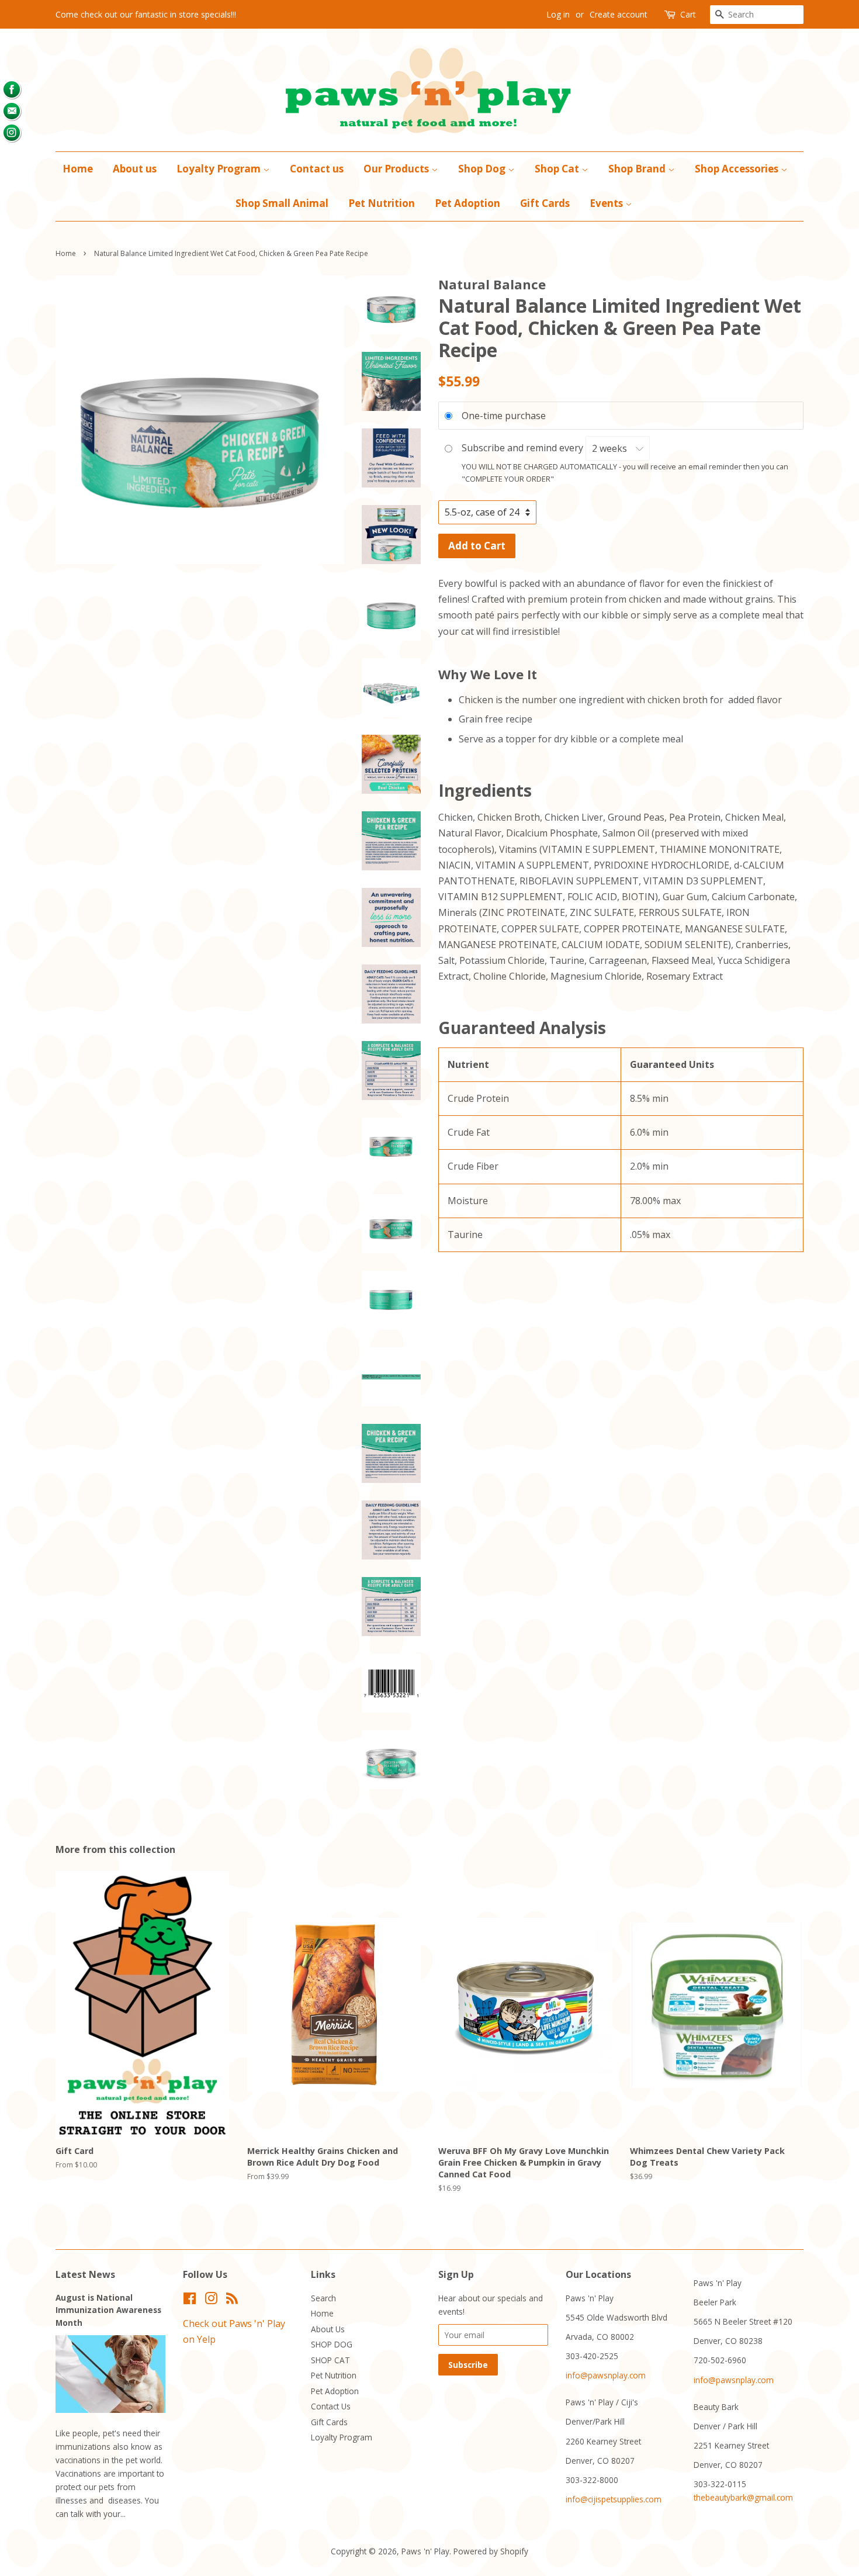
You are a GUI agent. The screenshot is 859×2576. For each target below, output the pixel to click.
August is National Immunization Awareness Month (108, 2310)
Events (607, 203)
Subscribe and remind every (524, 448)
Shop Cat (558, 169)
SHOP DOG (332, 2344)
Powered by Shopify (491, 2551)
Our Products (397, 169)
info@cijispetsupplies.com (614, 2499)
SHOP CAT (330, 2360)
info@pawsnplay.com (606, 2375)
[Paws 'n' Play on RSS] (232, 2300)
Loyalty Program (220, 169)
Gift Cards (545, 203)
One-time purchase (504, 416)
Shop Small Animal (282, 203)
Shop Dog (483, 169)
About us (135, 169)
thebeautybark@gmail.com (743, 2497)
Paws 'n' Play (425, 2551)
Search (323, 2298)
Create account (619, 14)
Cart (688, 14)
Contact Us (331, 2406)
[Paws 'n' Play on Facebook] (190, 2300)
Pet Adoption (467, 203)
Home (78, 169)
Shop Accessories (738, 169)
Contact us (317, 169)
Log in (558, 14)
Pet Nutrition (382, 203)
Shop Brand (638, 169)
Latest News (85, 2274)
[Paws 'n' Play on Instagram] (211, 2300)
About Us (328, 2329)
